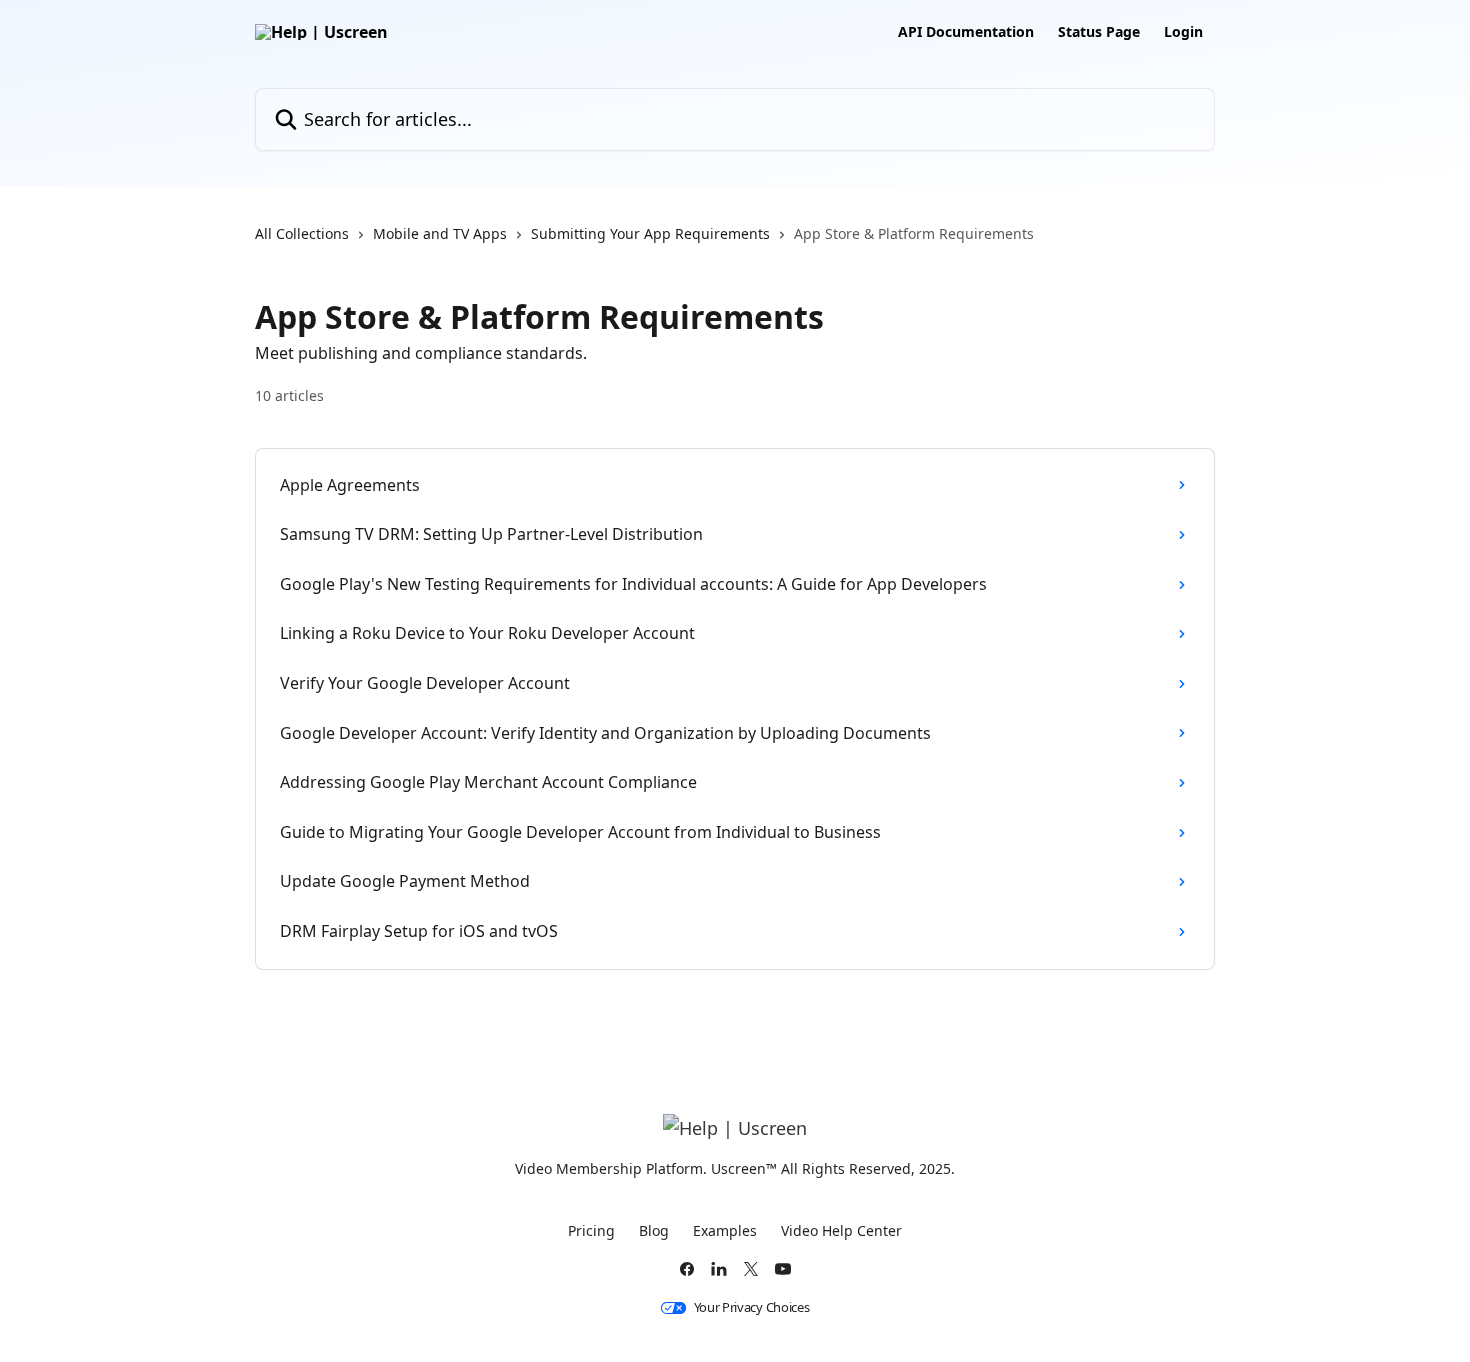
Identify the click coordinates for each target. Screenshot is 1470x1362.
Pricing (591, 1230)
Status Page (1099, 32)
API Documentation (966, 32)
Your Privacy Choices (752, 1307)
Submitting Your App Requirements (650, 233)
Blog (654, 1230)
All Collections (302, 233)
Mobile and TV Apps (440, 233)
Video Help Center (841, 1230)
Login (1183, 32)
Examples (725, 1230)
